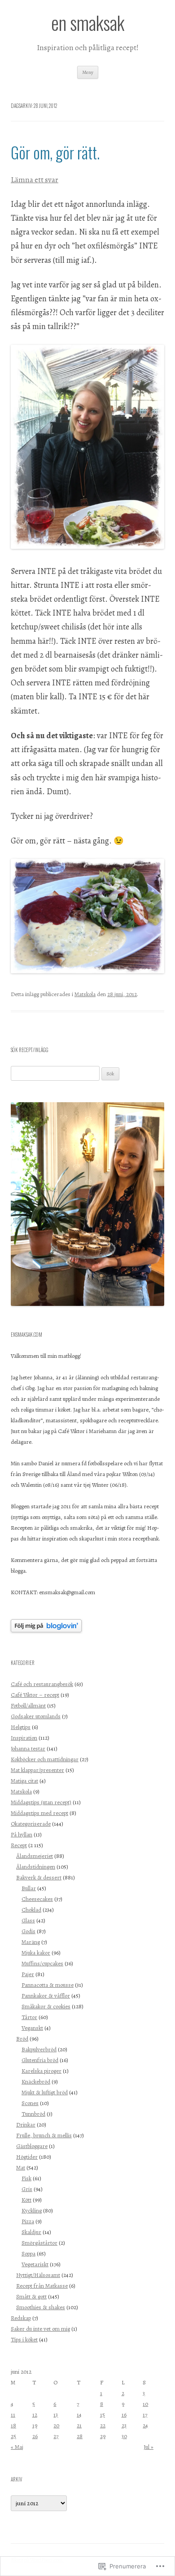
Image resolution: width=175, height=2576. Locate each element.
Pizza (28, 2221)
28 (80, 2436)
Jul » (149, 2447)
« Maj (17, 2447)
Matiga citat (24, 1781)
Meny (88, 72)
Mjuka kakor (36, 1953)
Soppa (28, 2253)
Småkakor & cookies (46, 2006)
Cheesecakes (37, 1899)
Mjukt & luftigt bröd (45, 2092)
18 (13, 2425)
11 (13, 2415)
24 (145, 2425)
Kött (26, 2200)
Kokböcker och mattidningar (45, 1759)
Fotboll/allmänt (28, 1705)
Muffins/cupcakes (42, 1963)
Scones (30, 2103)
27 (56, 2436)
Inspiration (24, 1738)
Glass (28, 1920)
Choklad (31, 1910)
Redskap (21, 2318)
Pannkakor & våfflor (46, 1996)
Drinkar (26, 2125)
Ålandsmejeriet (35, 1856)
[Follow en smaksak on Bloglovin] (46, 1630)
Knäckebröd (36, 2082)
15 (103, 2415)
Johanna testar (28, 1748)
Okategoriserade (31, 1824)
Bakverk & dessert (39, 1877)
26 (35, 2436)
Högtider (27, 2157)
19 (35, 2425)
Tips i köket (24, 2339)
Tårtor (29, 2017)
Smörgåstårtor (39, 2243)
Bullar (29, 1888)
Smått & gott (31, 2296)
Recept (19, 1845)
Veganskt (32, 2028)
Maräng (31, 1942)
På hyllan (22, 1834)
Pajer (28, 1974)
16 (124, 2415)
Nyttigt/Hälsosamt (38, 2275)
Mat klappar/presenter (37, 1770)
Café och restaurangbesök (42, 1684)
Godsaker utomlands (36, 1716)
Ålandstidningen (36, 1867)
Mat (21, 2167)
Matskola (85, 994)
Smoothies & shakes (41, 2307)
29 (103, 2436)
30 (124, 2436)
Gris (27, 2189)
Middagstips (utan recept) (41, 1802)
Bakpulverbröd (39, 2049)
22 (103, 2425)
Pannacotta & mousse (48, 1985)
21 (79, 2425)
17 (145, 2415)
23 (124, 2425)
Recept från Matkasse (42, 2286)
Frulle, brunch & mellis (44, 2135)
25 (13, 2436)
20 (56, 2425)
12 (35, 2415)
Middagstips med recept (39, 1813)
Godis (28, 1931)
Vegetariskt (35, 2264)
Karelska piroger (42, 2071)
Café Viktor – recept (35, 1695)
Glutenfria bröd (40, 2060)
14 (79, 2415)
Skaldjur (31, 2232)
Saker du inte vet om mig (40, 2329)
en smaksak (88, 23)
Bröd (22, 2039)
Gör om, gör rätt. (55, 152)
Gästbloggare (32, 2146)
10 (145, 2404)
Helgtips (21, 1727)
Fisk (26, 2178)
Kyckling (32, 2210)
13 (56, 2415)
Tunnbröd (33, 2114)
